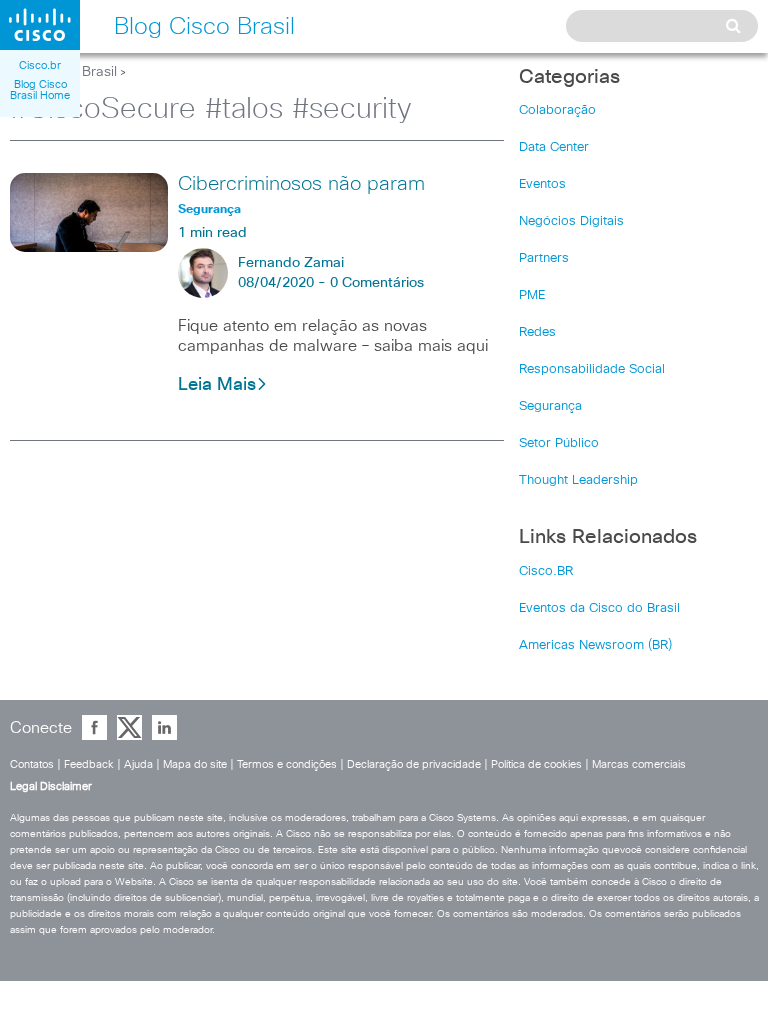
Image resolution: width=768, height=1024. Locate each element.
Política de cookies (536, 764)
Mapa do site (195, 764)
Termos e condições (287, 764)
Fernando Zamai (291, 263)
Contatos (32, 764)
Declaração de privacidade (414, 764)
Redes (537, 332)
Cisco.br (40, 65)
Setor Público (559, 443)
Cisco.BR (546, 571)
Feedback (89, 764)
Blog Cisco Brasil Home (40, 90)
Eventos (542, 184)
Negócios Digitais (571, 221)
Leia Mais (217, 385)
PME (532, 295)
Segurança (550, 406)
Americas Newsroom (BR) (595, 645)
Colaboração (557, 110)
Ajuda (138, 764)
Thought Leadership (578, 480)
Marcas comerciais (639, 764)
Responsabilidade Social (592, 369)
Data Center (554, 147)
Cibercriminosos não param (301, 184)
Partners (544, 258)
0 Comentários (377, 283)
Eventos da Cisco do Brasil (599, 608)
